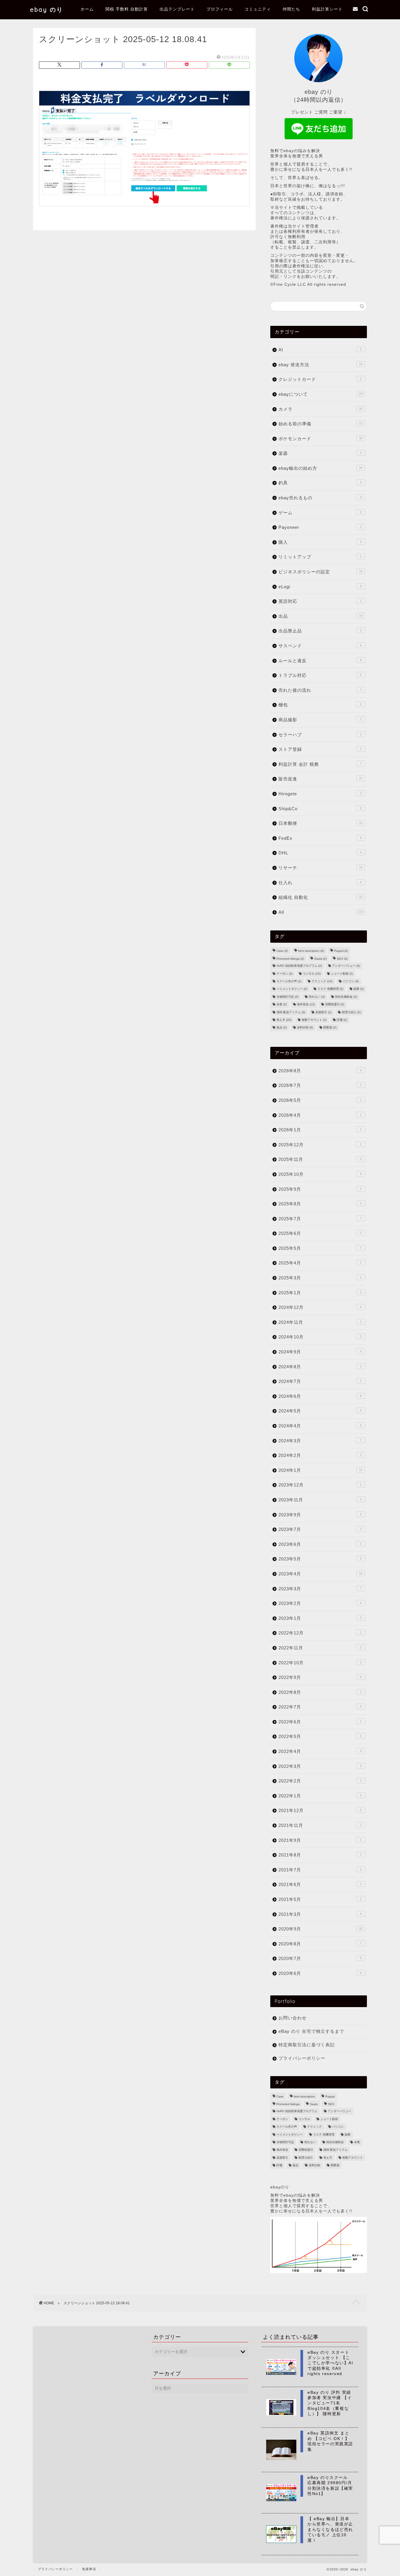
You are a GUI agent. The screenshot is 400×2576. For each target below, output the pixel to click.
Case (282, 951)
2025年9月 (320, 1189)
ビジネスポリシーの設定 (320, 572)
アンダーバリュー (346, 966)
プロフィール (220, 9)
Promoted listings (290, 959)
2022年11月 (320, 1648)
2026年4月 (320, 1115)
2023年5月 (320, 1559)
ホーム (87, 9)
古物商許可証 (287, 997)
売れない (317, 997)
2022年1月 (320, 1796)
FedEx (320, 838)
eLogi (320, 587)
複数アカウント (314, 1020)
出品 (320, 616)
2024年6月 (320, 1396)
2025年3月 (320, 1278)
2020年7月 (320, 1958)
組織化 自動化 (320, 897)
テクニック (322, 981)
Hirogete (320, 794)
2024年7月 (320, 1381)
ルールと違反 (320, 661)
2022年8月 (320, 1692)
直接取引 (323, 1012)
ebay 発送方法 (320, 365)
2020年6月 (320, 1973)
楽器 (320, 453)
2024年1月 (320, 1470)
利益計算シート (327, 9)
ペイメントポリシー (292, 989)
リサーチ (320, 868)
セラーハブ (320, 735)
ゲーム (320, 513)
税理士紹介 (351, 1012)
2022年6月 (320, 1722)
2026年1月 (320, 1130)
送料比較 (305, 1028)
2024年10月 (320, 1337)
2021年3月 (320, 1914)
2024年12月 (320, 1307)
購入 (320, 542)
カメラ (320, 409)
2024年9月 (320, 1352)
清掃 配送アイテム (291, 1012)
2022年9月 (320, 1677)
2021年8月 (320, 1855)
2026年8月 (320, 1071)
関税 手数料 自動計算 (127, 9)
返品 (282, 1028)
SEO (342, 959)
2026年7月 (320, 1085)
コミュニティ (258, 9)
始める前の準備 (320, 424)
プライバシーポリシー (302, 2058)
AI (320, 350)
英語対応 (320, 601)
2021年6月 (320, 1884)
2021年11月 (320, 1825)
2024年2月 (320, 1455)
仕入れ (320, 883)
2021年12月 (320, 1810)
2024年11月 (320, 1322)
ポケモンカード (320, 439)
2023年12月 (320, 1485)
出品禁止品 (320, 631)
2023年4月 (320, 1574)
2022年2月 (320, 1781)
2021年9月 (320, 1840)
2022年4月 (320, 1751)
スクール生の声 (289, 981)
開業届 (330, 1028)
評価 (342, 1020)
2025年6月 (320, 1233)
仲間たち (291, 9)
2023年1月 (320, 1618)
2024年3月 (320, 1441)
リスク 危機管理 (330, 989)
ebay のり (47, 10)
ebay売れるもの (320, 498)
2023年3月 (320, 1589)
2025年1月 (320, 1293)
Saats (320, 959)
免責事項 (89, 2569)
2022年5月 (320, 1736)
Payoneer (320, 527)
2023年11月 (320, 1500)
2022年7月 (320, 1707)
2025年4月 (320, 1263)
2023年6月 (320, 1544)
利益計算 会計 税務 (320, 764)
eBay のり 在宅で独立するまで (311, 2031)
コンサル (312, 974)
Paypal (341, 951)
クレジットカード (320, 379)
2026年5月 (320, 1100)
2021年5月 (320, 1899)
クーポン (284, 974)
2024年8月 (320, 1367)
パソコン (351, 981)
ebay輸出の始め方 (320, 468)
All (321, 912)
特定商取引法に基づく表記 (307, 2045)
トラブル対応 (320, 675)
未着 (282, 1005)
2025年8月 (320, 1204)
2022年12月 (320, 1633)
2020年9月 (320, 1929)
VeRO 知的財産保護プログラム (299, 966)
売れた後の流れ (320, 690)
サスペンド (320, 646)
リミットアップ (320, 557)
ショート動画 (342, 974)
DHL (320, 853)
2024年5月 (320, 1411)
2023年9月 (320, 1515)
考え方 (284, 1020)
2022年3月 (320, 1766)
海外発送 (306, 1005)
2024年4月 (320, 1426)
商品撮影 (320, 720)
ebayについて (321, 394)
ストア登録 (320, 749)
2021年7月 (320, 1870)
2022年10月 (320, 1663)
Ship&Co (320, 809)
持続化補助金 (346, 997)
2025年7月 (320, 1219)
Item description (311, 951)
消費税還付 (335, 1005)
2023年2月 (320, 1603)
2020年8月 (320, 1944)
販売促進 (320, 779)
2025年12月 (320, 1145)
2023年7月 (320, 1529)
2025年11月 (320, 1159)
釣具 (320, 483)
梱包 (320, 705)
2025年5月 (320, 1248)
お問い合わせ (293, 2018)
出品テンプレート (177, 9)
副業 (359, 989)
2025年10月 (320, 1174)
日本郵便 (320, 823)
